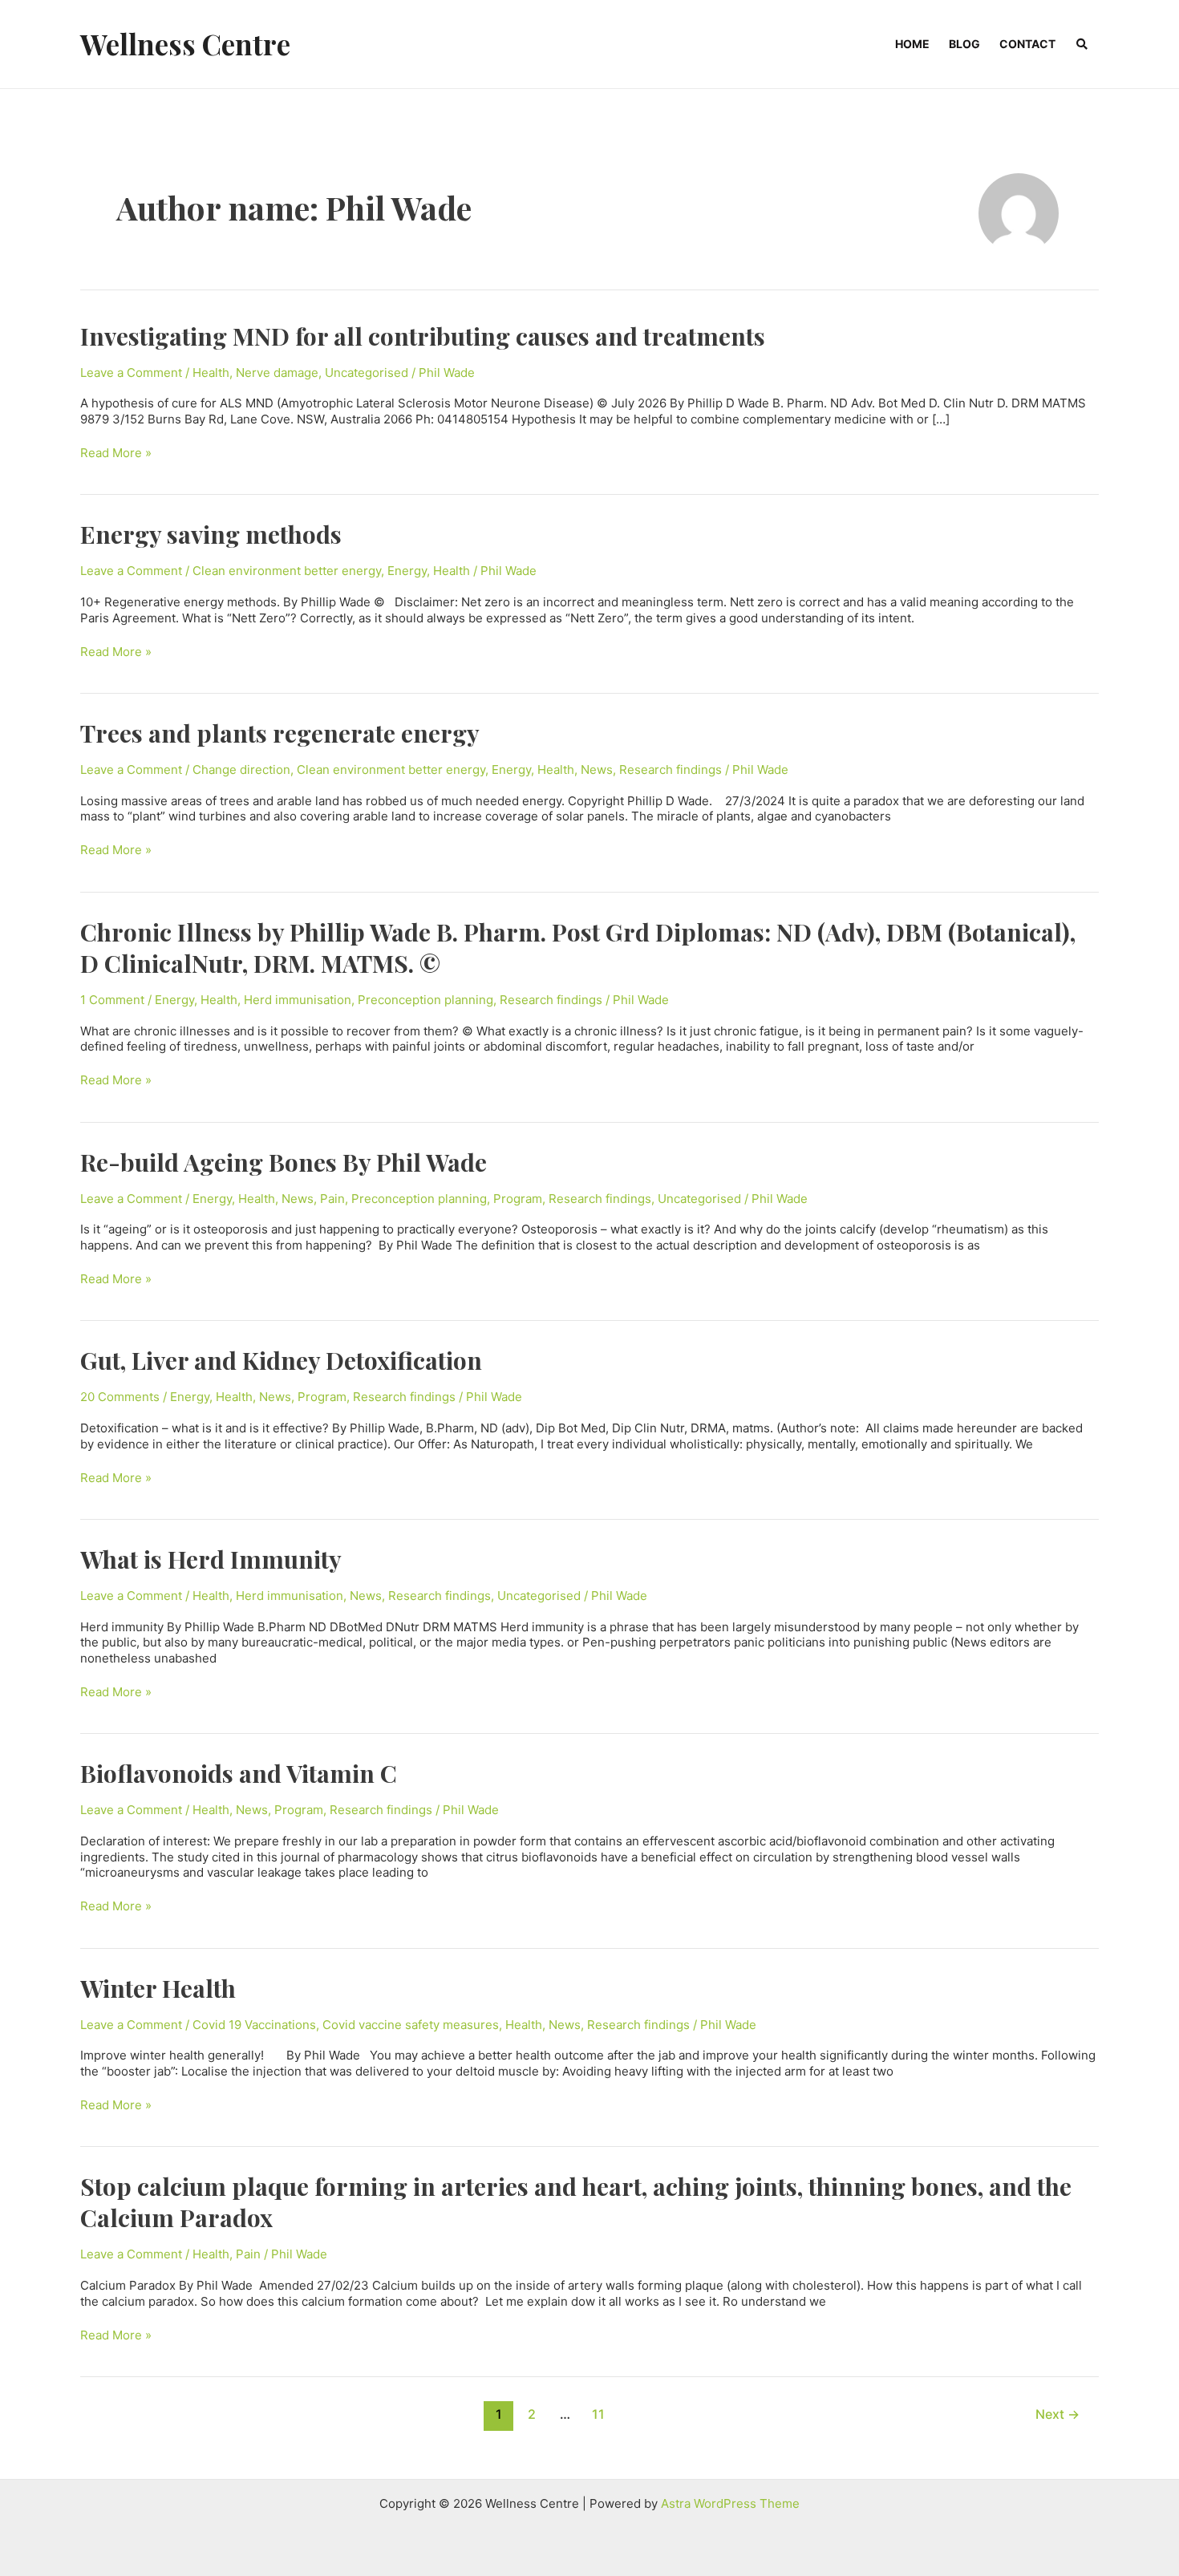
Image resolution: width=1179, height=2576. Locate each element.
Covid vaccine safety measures (411, 2025)
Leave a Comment (131, 373)
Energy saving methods (211, 534)
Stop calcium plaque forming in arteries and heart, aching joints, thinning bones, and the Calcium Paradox (576, 2202)
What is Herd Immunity (211, 1559)
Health (211, 373)
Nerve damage (277, 373)
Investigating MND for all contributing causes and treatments (423, 336)
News (597, 770)
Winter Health (158, 1988)
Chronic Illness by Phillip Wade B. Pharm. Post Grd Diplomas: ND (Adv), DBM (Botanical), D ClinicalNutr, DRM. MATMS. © (578, 948)
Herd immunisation (298, 1000)
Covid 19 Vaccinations (254, 2025)
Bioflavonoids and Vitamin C (239, 1773)
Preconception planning (425, 1000)
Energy (407, 571)
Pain (332, 1199)
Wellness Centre (185, 44)
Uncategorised (367, 373)
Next (1057, 2414)
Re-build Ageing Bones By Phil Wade (284, 1162)
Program (518, 1199)
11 (598, 2414)
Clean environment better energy (287, 571)
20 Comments (120, 1397)
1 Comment (112, 1000)
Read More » (116, 453)
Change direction (241, 770)
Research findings (671, 770)
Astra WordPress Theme (730, 2503)
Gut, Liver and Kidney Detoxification (281, 1360)
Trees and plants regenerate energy (280, 733)
